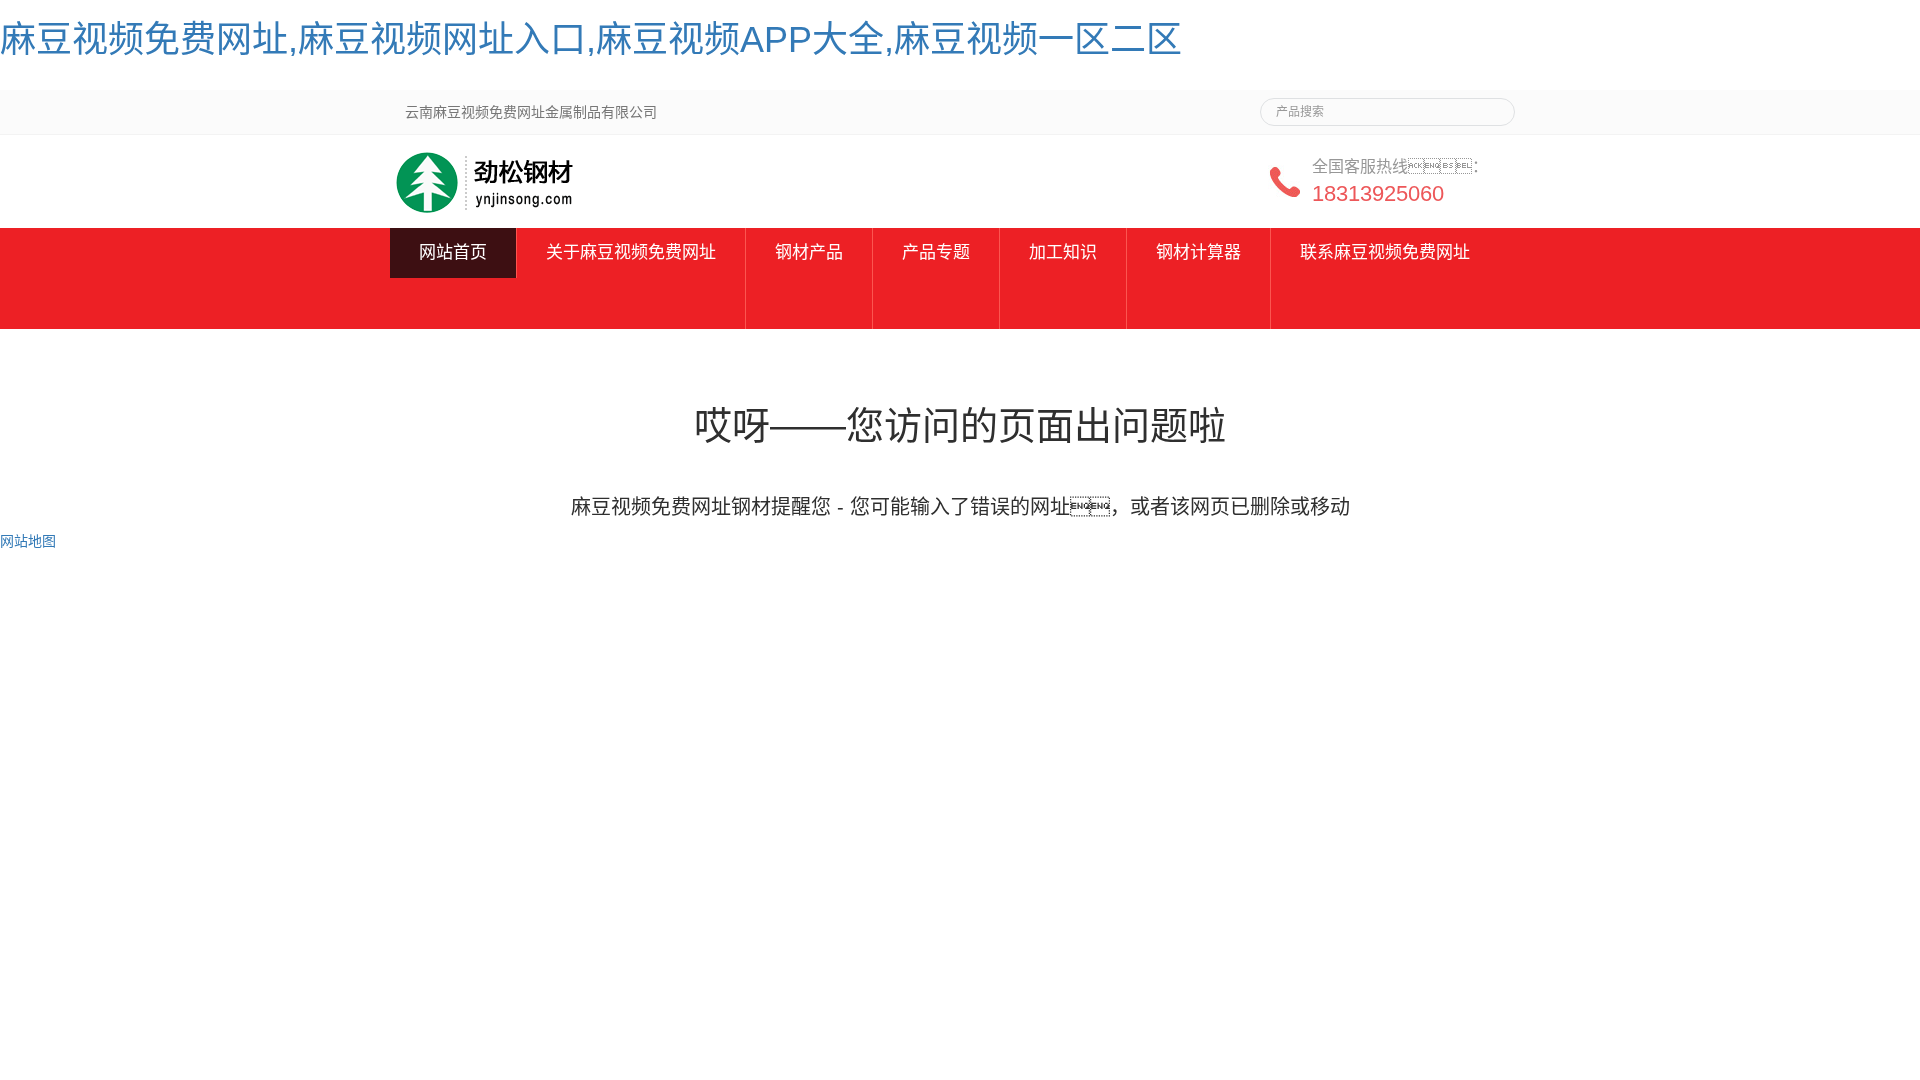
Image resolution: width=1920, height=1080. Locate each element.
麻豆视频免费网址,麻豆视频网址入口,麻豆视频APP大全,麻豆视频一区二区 (591, 39)
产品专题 (936, 252)
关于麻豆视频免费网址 (631, 252)
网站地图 (28, 541)
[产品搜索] (1492, 106)
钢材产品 (809, 252)
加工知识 (1063, 252)
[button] (631, 303)
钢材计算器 (1198, 252)
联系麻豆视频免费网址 (1385, 252)
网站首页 (453, 252)
